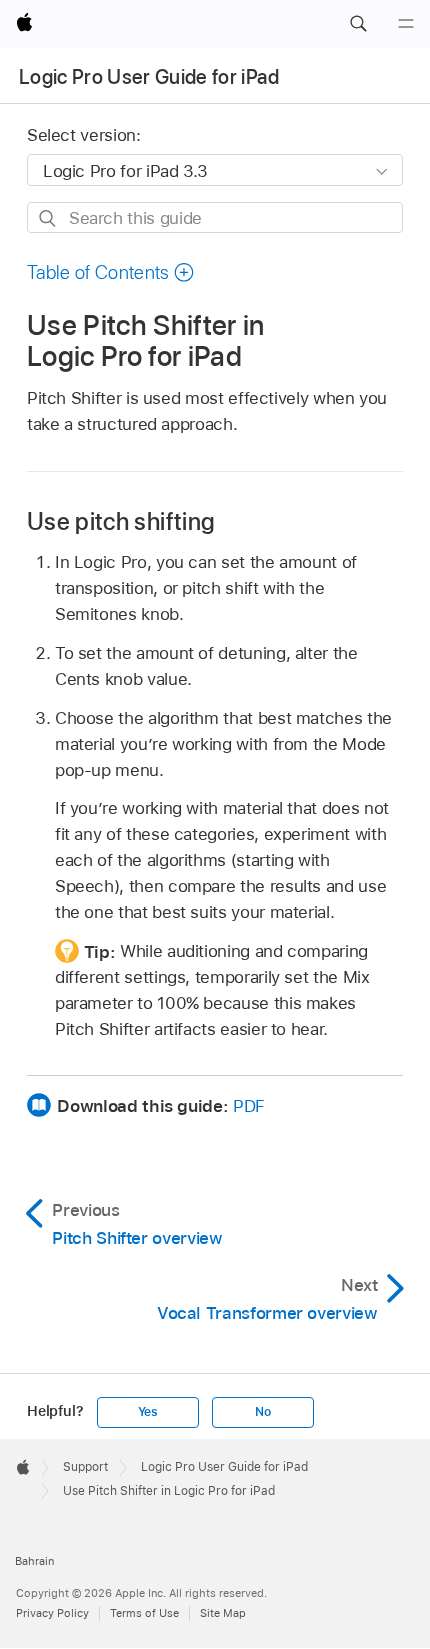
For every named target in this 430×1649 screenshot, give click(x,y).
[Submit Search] (48, 218)
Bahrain (34, 1561)
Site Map (223, 1613)
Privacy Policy (52, 1613)
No (263, 1412)
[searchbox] (215, 217)
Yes (148, 1412)
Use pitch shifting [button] (121, 521)
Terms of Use (144, 1613)
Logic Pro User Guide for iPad (149, 77)
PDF (249, 1106)
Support (85, 1467)
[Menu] (406, 24)
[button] (358, 24)
